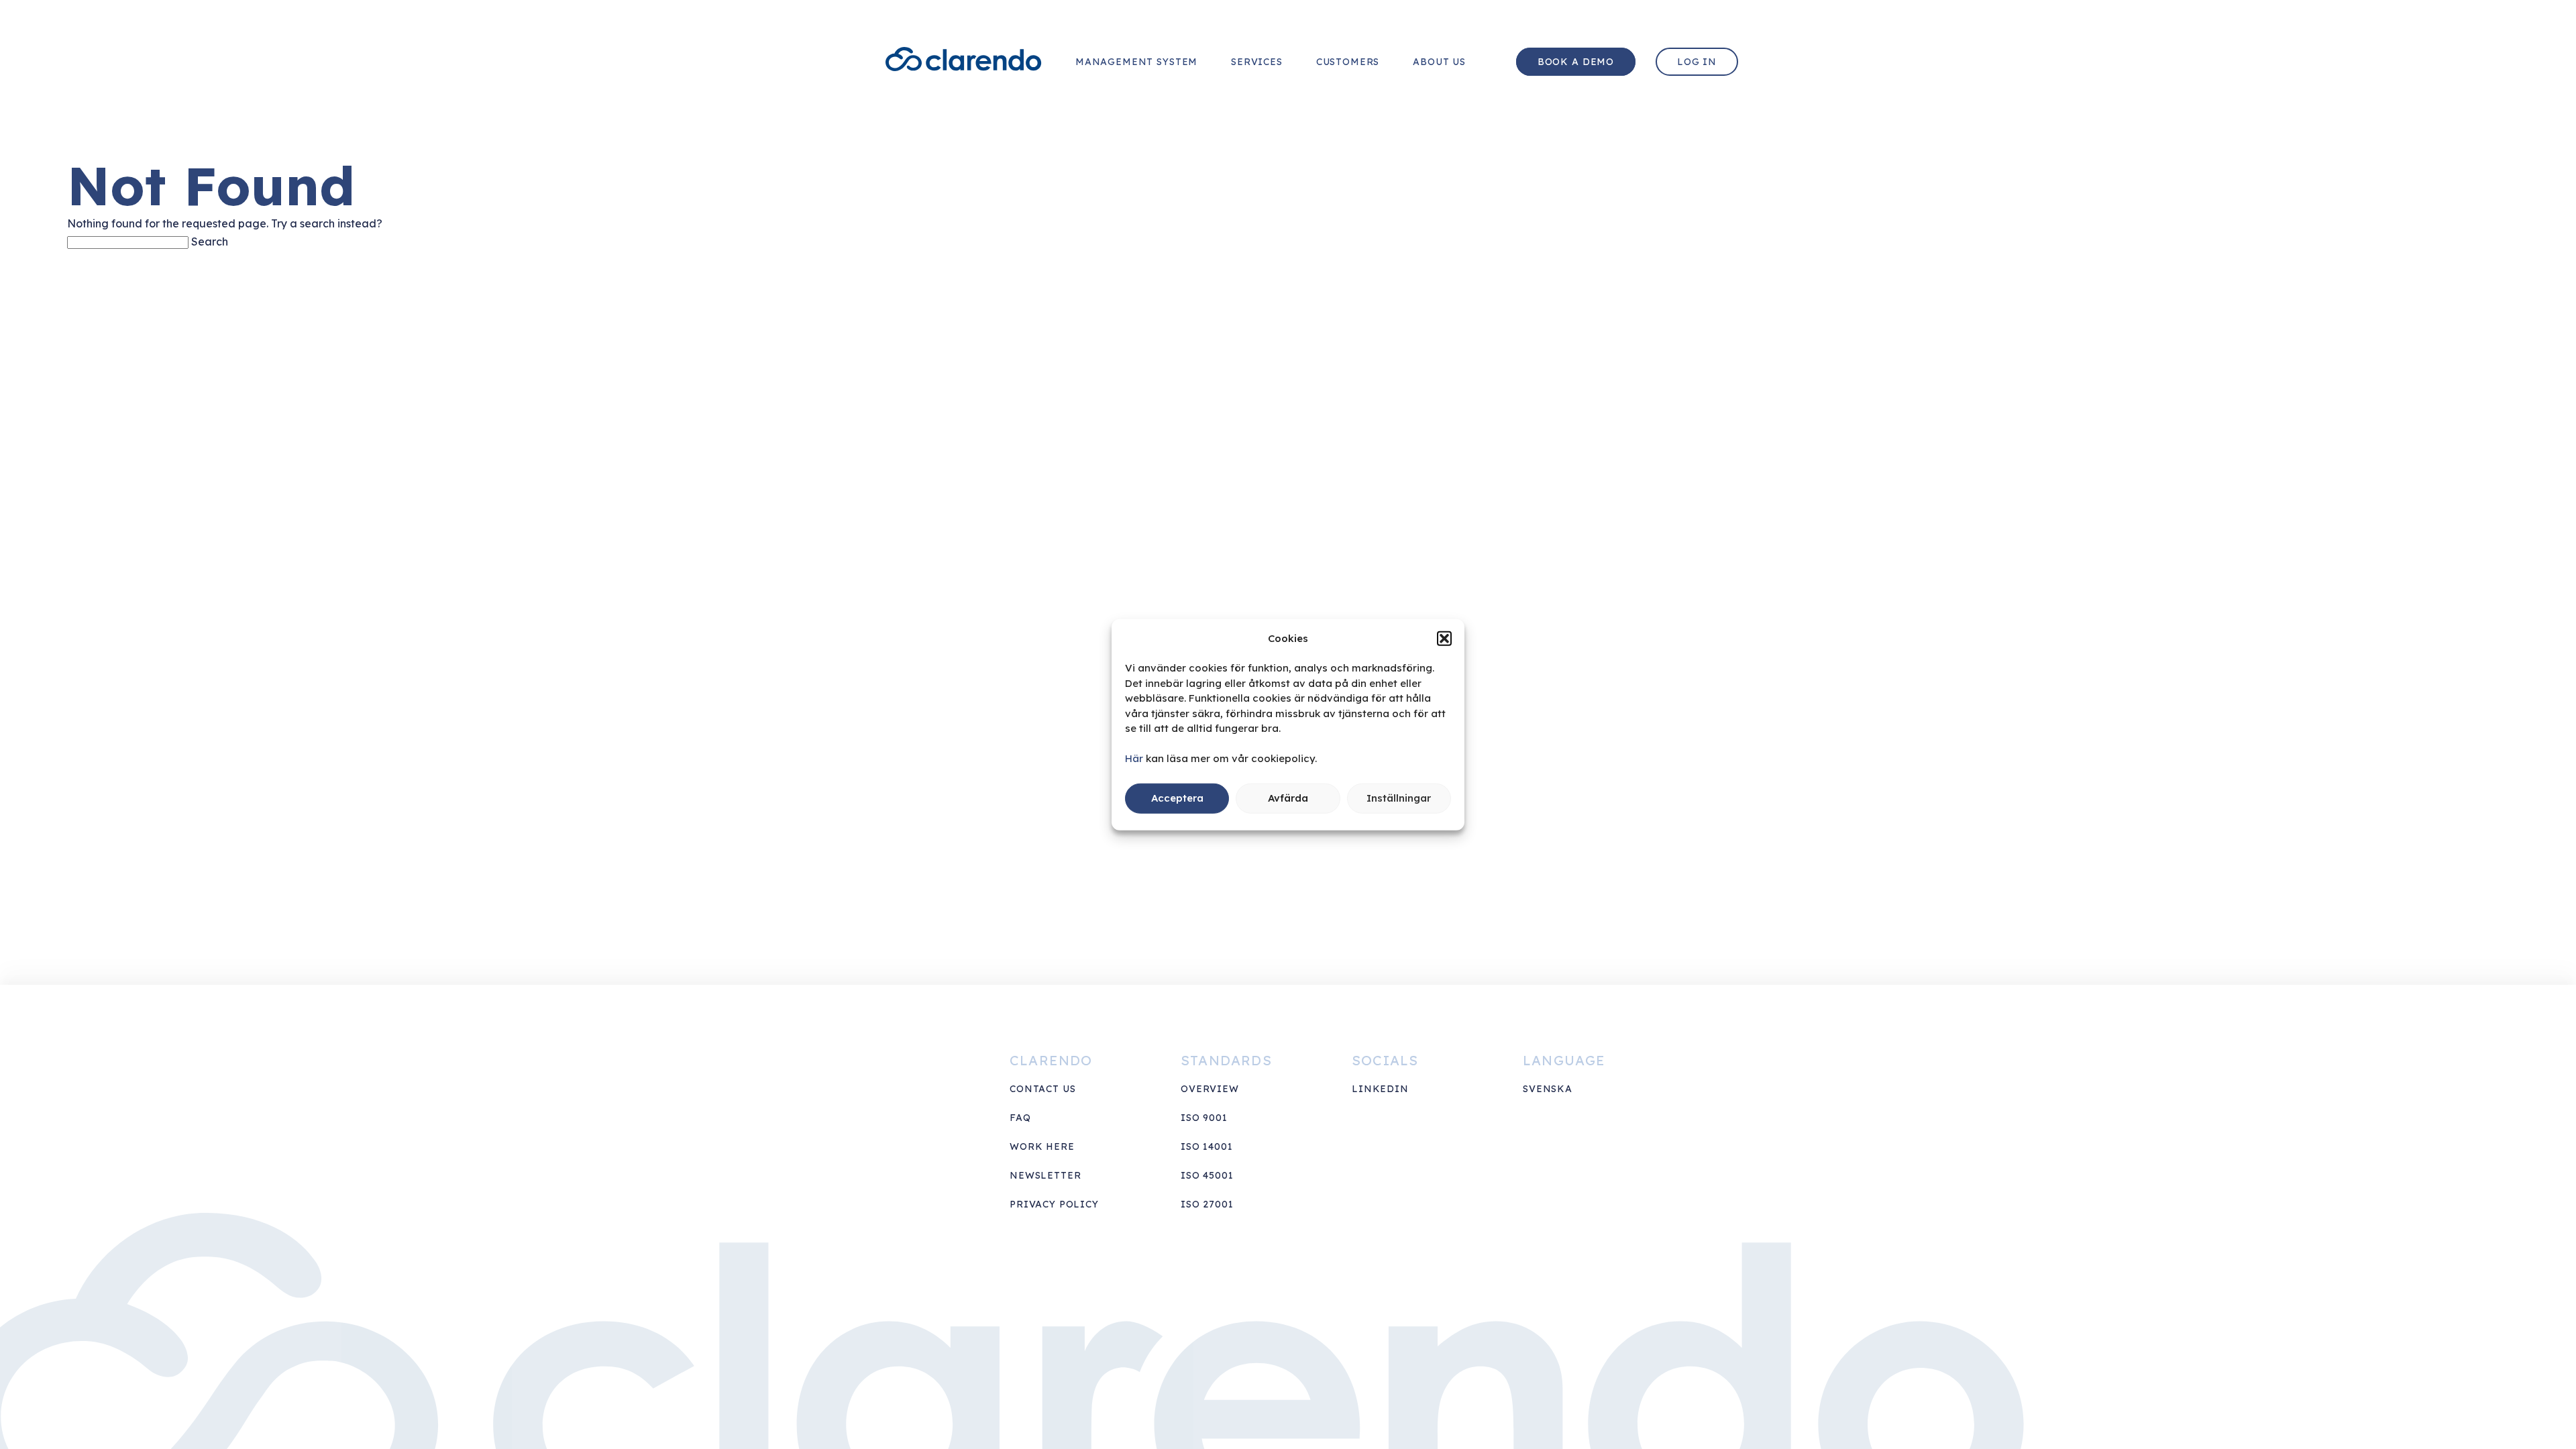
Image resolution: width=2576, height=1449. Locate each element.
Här (1134, 758)
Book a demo (1576, 62)
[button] (1444, 638)
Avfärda (1288, 798)
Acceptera (1177, 798)
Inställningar (1399, 798)
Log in (1697, 62)
